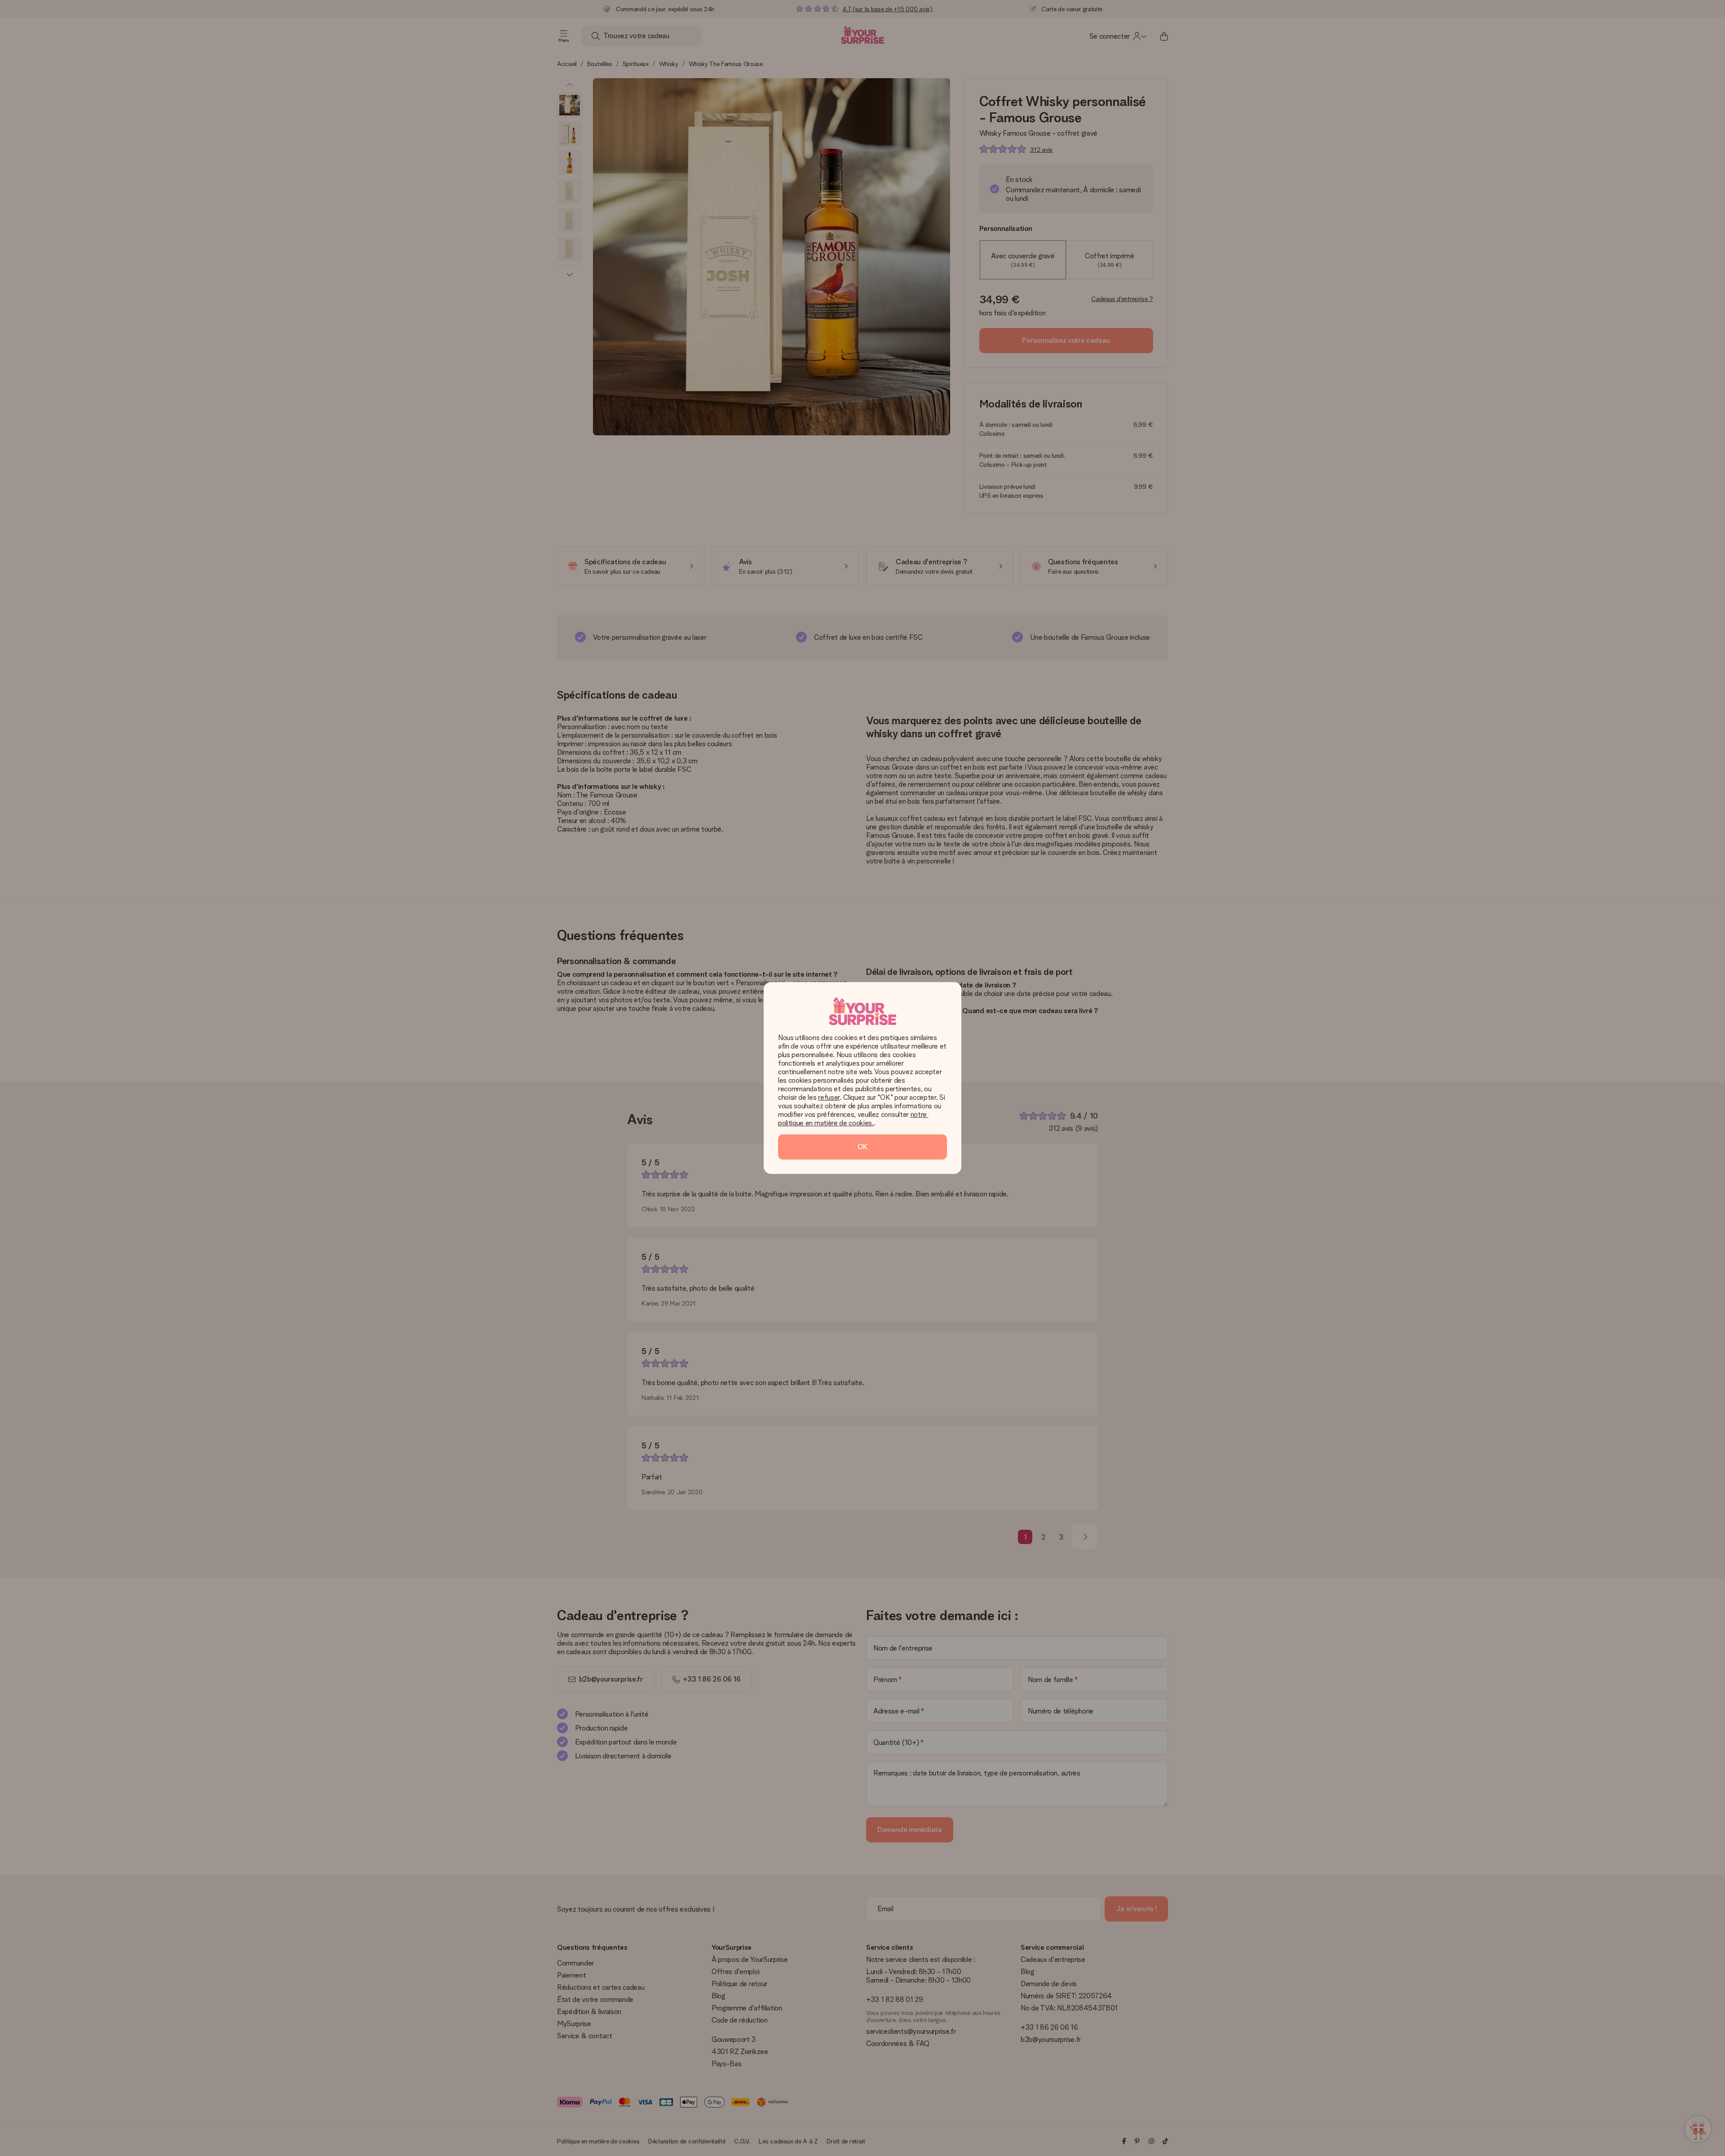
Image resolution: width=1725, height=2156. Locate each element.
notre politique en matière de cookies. (853, 1119)
